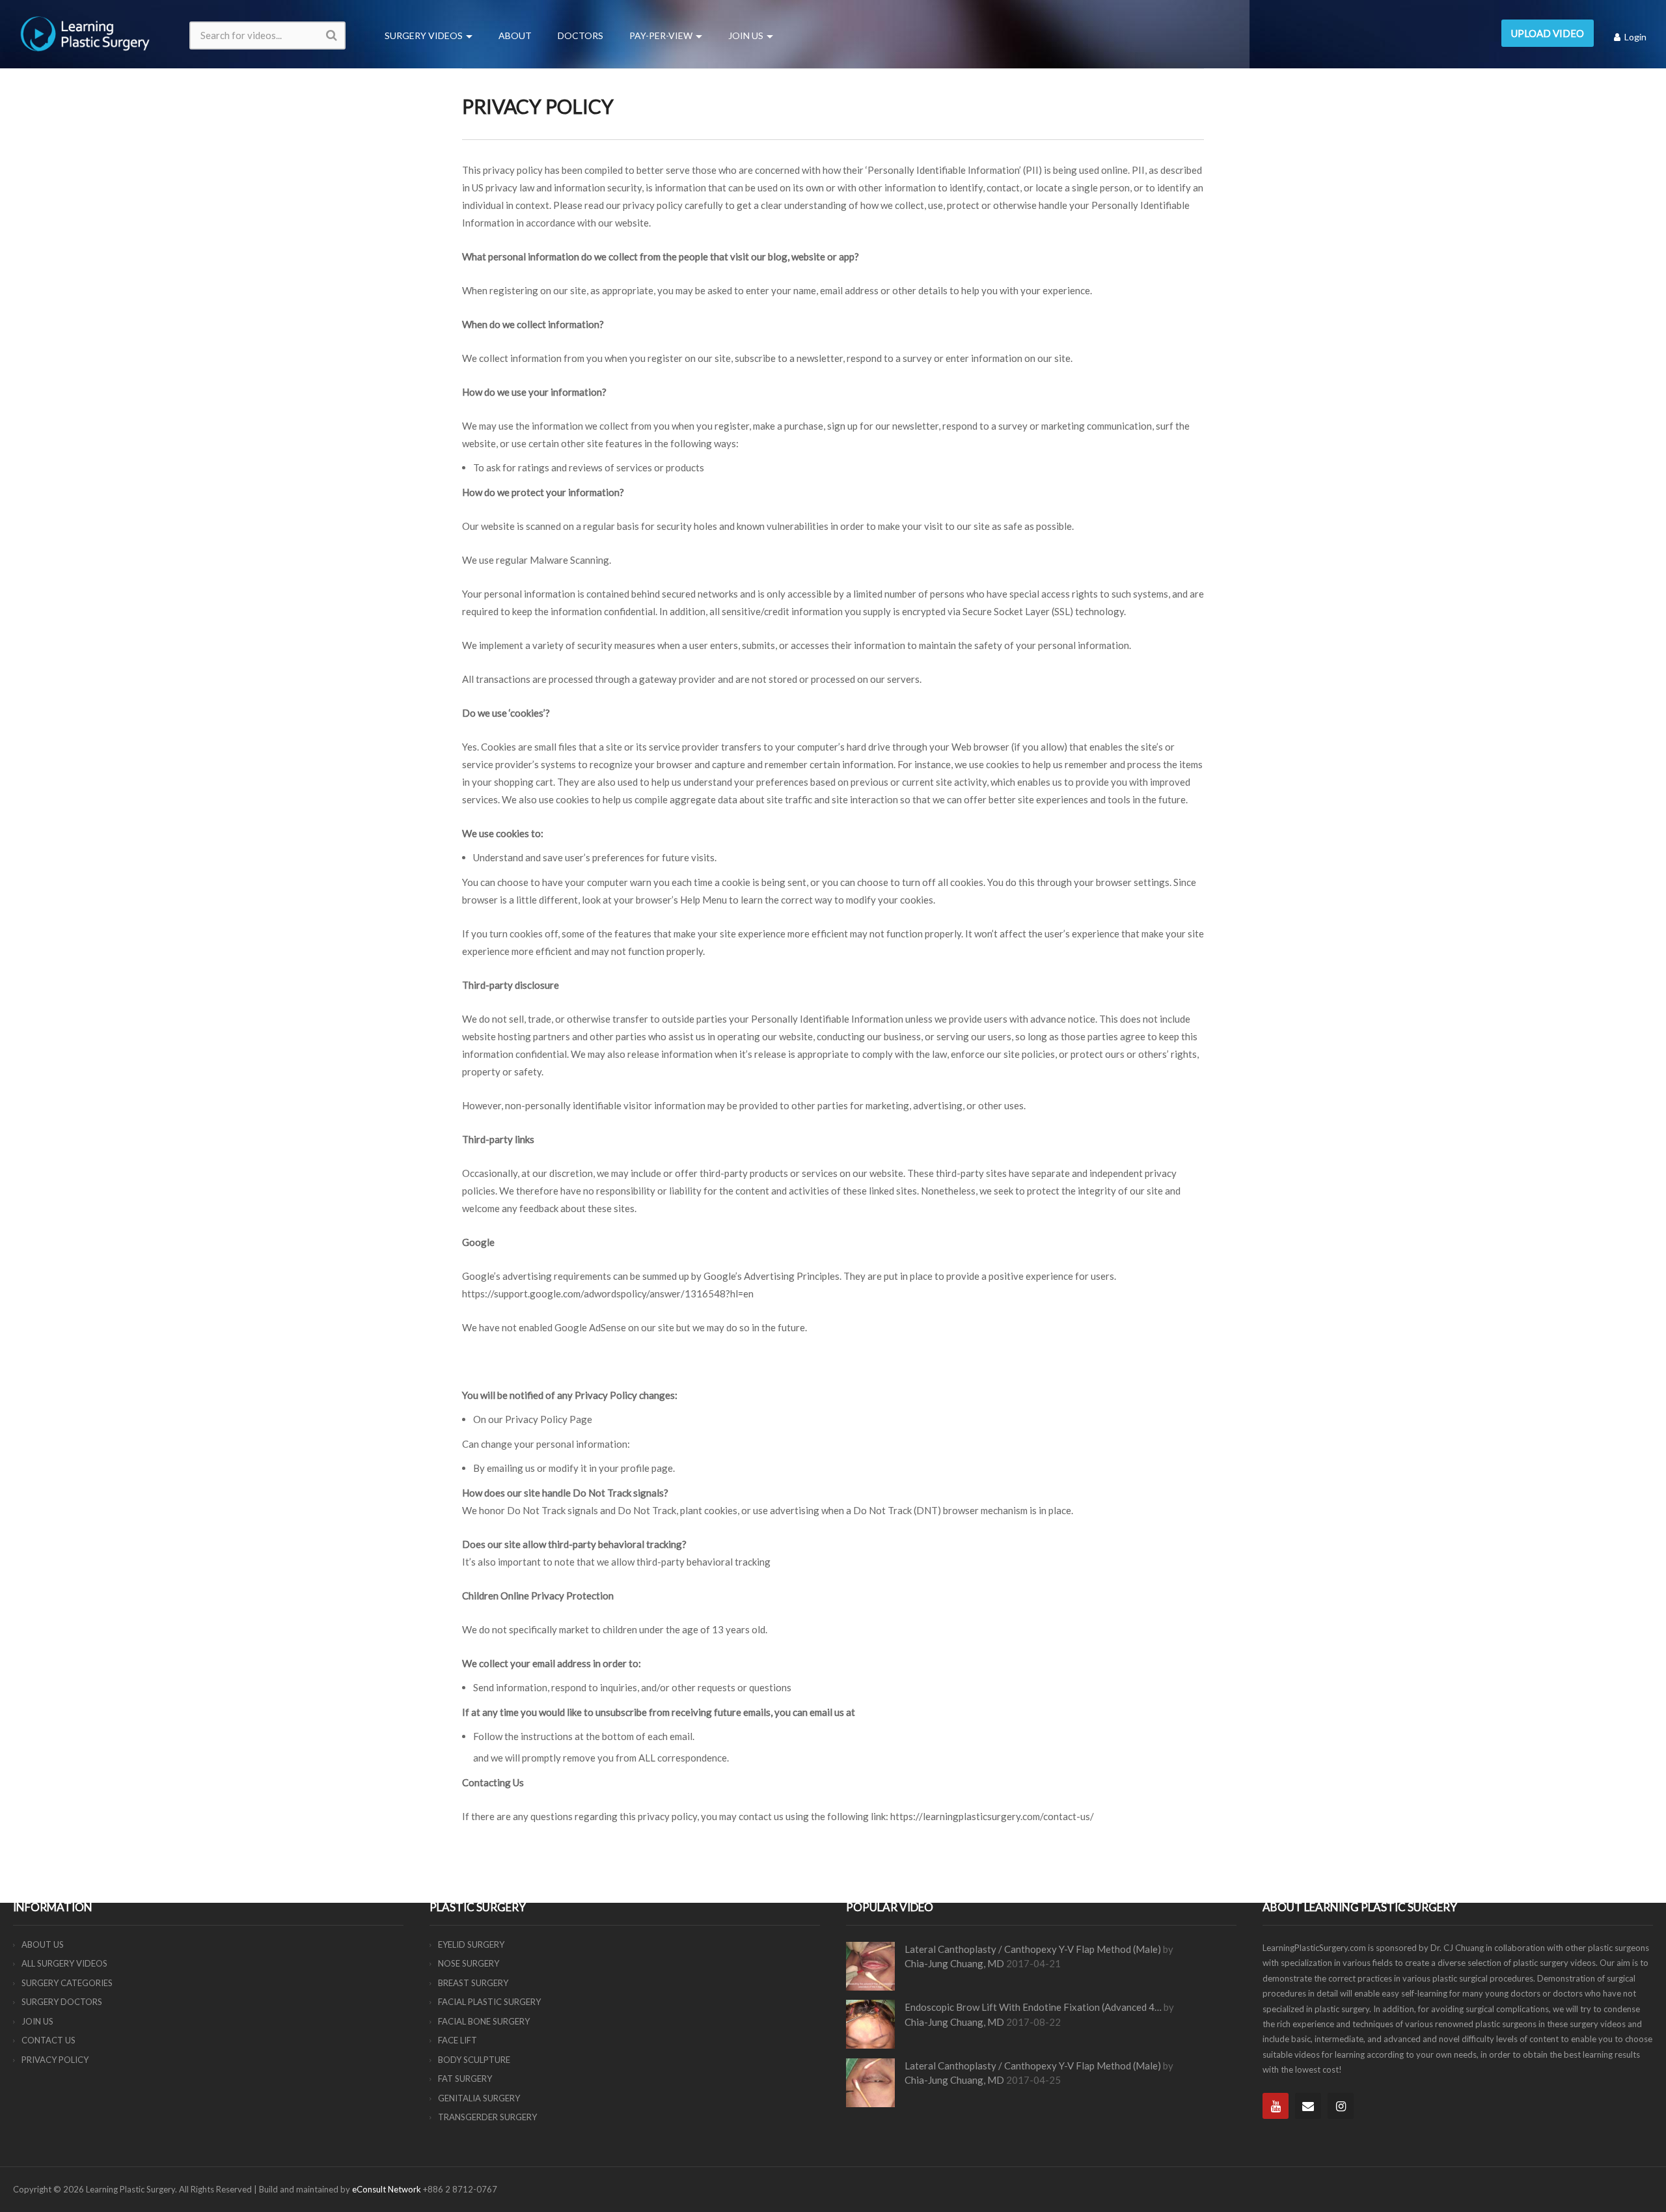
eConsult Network (387, 2189)
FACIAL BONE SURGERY (484, 2021)
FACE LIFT (457, 2040)
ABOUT (515, 35)
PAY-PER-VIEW (661, 35)
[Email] (1308, 2106)
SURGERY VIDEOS (424, 35)
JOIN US (746, 35)
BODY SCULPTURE (474, 2060)
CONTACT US (48, 2040)
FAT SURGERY (465, 2079)
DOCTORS (580, 35)
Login (1634, 37)
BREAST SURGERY (473, 1983)
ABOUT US (43, 1944)
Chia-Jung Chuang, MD (954, 1963)
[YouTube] (1276, 2106)
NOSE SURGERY (469, 1963)
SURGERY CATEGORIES (67, 1983)
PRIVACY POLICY (55, 2060)
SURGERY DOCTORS (62, 2002)
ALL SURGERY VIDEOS (64, 1963)
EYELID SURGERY (471, 1944)
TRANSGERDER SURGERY (487, 2117)
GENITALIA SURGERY (479, 2098)
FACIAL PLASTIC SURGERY (489, 2002)
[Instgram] (1341, 2106)
